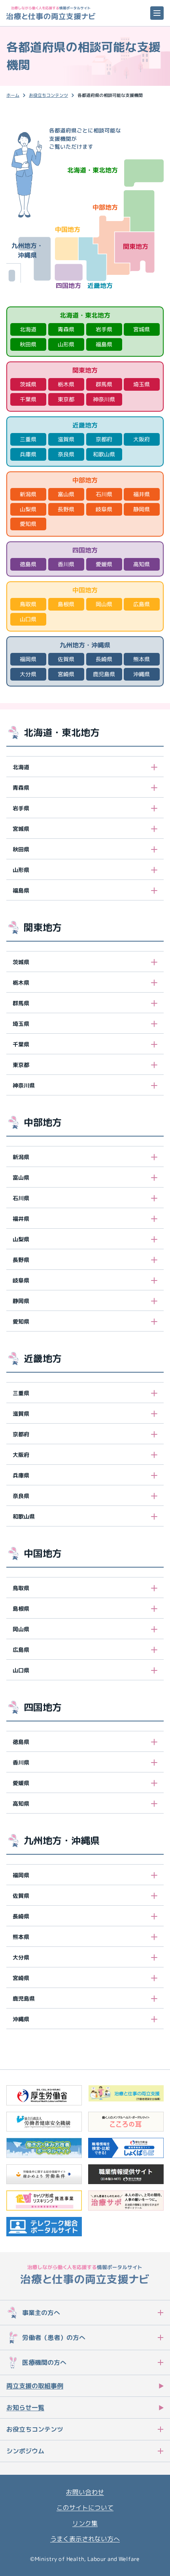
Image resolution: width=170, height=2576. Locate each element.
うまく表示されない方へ (85, 2539)
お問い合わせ (85, 2492)
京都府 (104, 439)
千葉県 (28, 399)
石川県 (104, 494)
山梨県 (28, 509)
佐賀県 (66, 659)
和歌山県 (104, 454)
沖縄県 (142, 674)
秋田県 (28, 344)
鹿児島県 (104, 674)
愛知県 (28, 524)
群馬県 (104, 384)
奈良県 (66, 454)
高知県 (142, 564)
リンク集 (85, 2523)
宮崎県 (66, 674)
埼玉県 (142, 384)
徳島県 (28, 564)
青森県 (66, 329)
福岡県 (28, 659)
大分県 (28, 674)
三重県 (28, 439)
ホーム (13, 95)
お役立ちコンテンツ (48, 95)
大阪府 (142, 439)
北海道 (28, 329)
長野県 (66, 509)
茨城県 (28, 384)
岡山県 (104, 604)
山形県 (66, 344)
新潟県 (28, 494)
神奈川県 (104, 399)
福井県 (142, 494)
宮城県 (142, 329)
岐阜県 (104, 509)
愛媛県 (104, 564)
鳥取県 (28, 604)
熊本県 (142, 659)
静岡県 (142, 509)
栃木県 (66, 384)
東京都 (66, 399)
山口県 (28, 619)
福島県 (104, 344)
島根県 (66, 604)
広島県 (142, 604)
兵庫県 (28, 454)
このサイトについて (85, 2508)
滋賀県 (66, 439)
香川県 (66, 564)
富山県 (66, 494)
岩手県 (104, 329)
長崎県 (104, 659)
